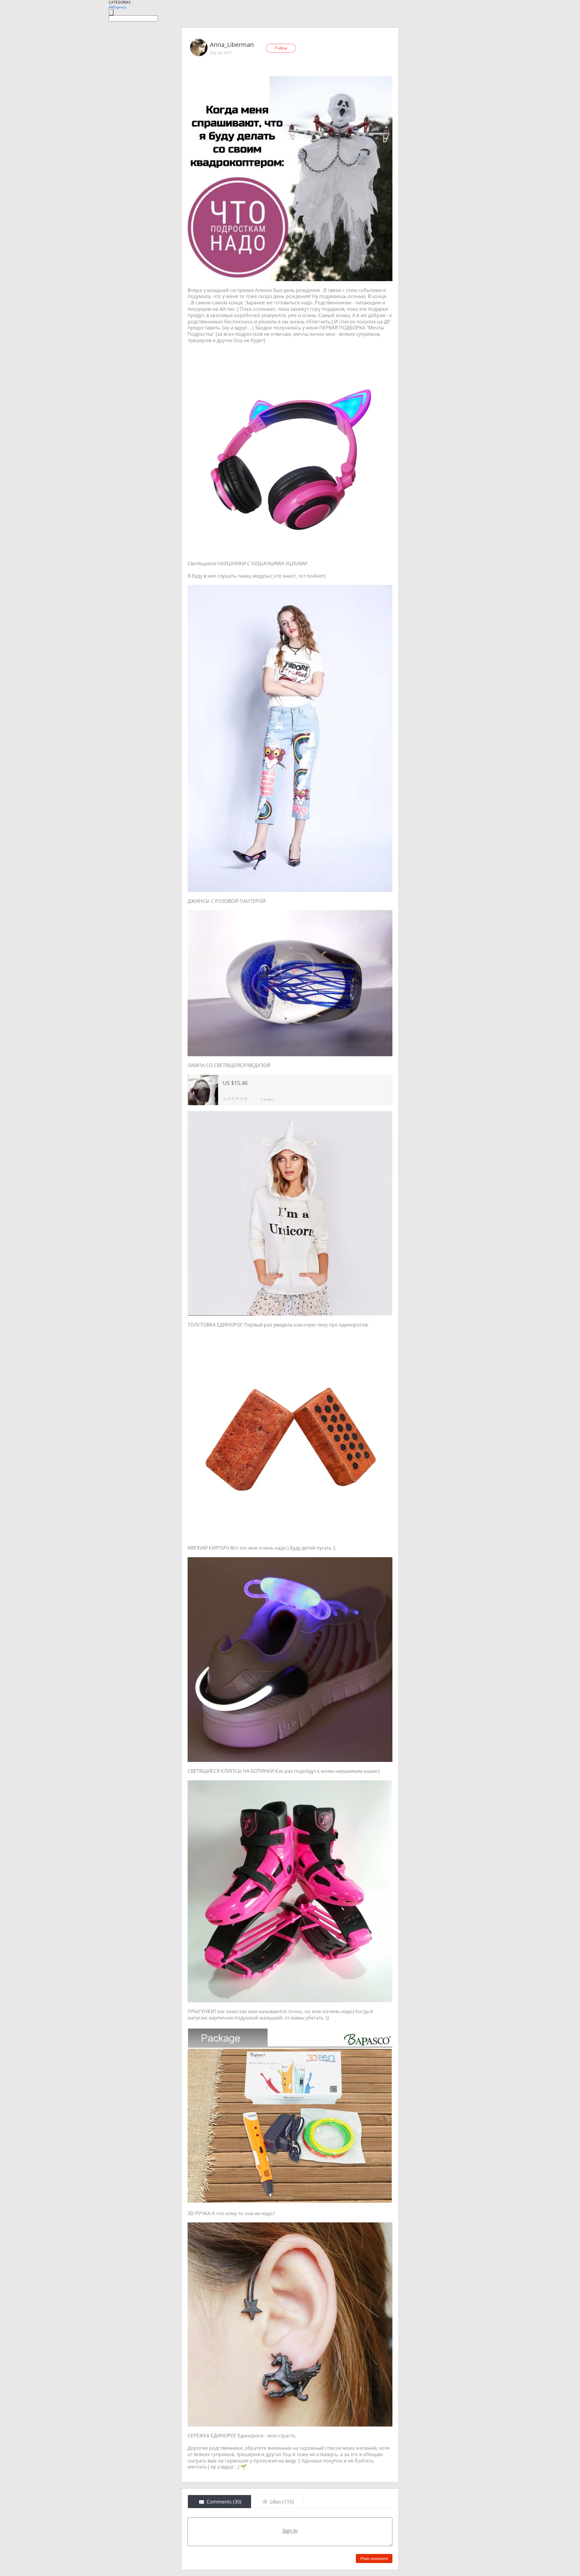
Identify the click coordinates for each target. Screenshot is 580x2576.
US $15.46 (235, 1083)
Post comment (374, 2558)
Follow (281, 48)
